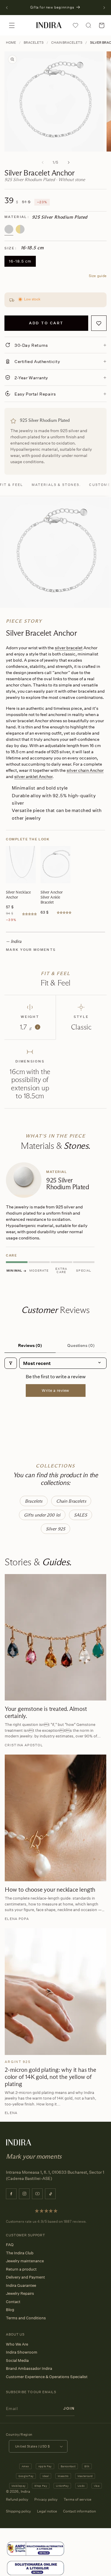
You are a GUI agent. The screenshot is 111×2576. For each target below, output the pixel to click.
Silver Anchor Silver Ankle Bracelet (52, 897)
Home (11, 43)
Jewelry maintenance (25, 2261)
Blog (10, 2310)
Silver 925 (56, 1529)
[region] (55, 1219)
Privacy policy (46, 2499)
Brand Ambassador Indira (29, 2368)
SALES (81, 1515)
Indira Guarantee (21, 2285)
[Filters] (11, 1363)
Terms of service (78, 2499)
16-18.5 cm (20, 261)
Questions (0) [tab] (81, 1345)
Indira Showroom (22, 2352)
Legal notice (47, 2511)
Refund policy (17, 2499)
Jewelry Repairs (20, 2293)
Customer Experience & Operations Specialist (47, 2377)
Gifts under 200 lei (42, 1515)
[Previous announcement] (7, 8)
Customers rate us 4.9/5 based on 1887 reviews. (46, 2221)
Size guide (98, 276)
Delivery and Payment (25, 2277)
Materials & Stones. (56, 485)
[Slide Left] (43, 162)
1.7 (29, 1027)
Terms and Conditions (26, 2318)
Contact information (79, 2511)
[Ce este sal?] (36, 2549)
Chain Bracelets (67, 43)
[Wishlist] (75, 25)
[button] (12, 25)
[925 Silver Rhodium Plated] (9, 229)
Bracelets (34, 43)
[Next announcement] (104, 8)
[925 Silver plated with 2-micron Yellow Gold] (20, 229)
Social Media (17, 2360)
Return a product (21, 2269)
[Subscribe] (69, 2409)
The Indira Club (20, 2253)
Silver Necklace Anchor (18, 895)
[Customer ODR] (36, 2568)
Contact (13, 2302)
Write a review (55, 1390)
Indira (25, 2491)
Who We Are (17, 2344)
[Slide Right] (69, 162)
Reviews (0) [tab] (30, 1345)
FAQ (10, 2245)
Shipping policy (18, 2511)
